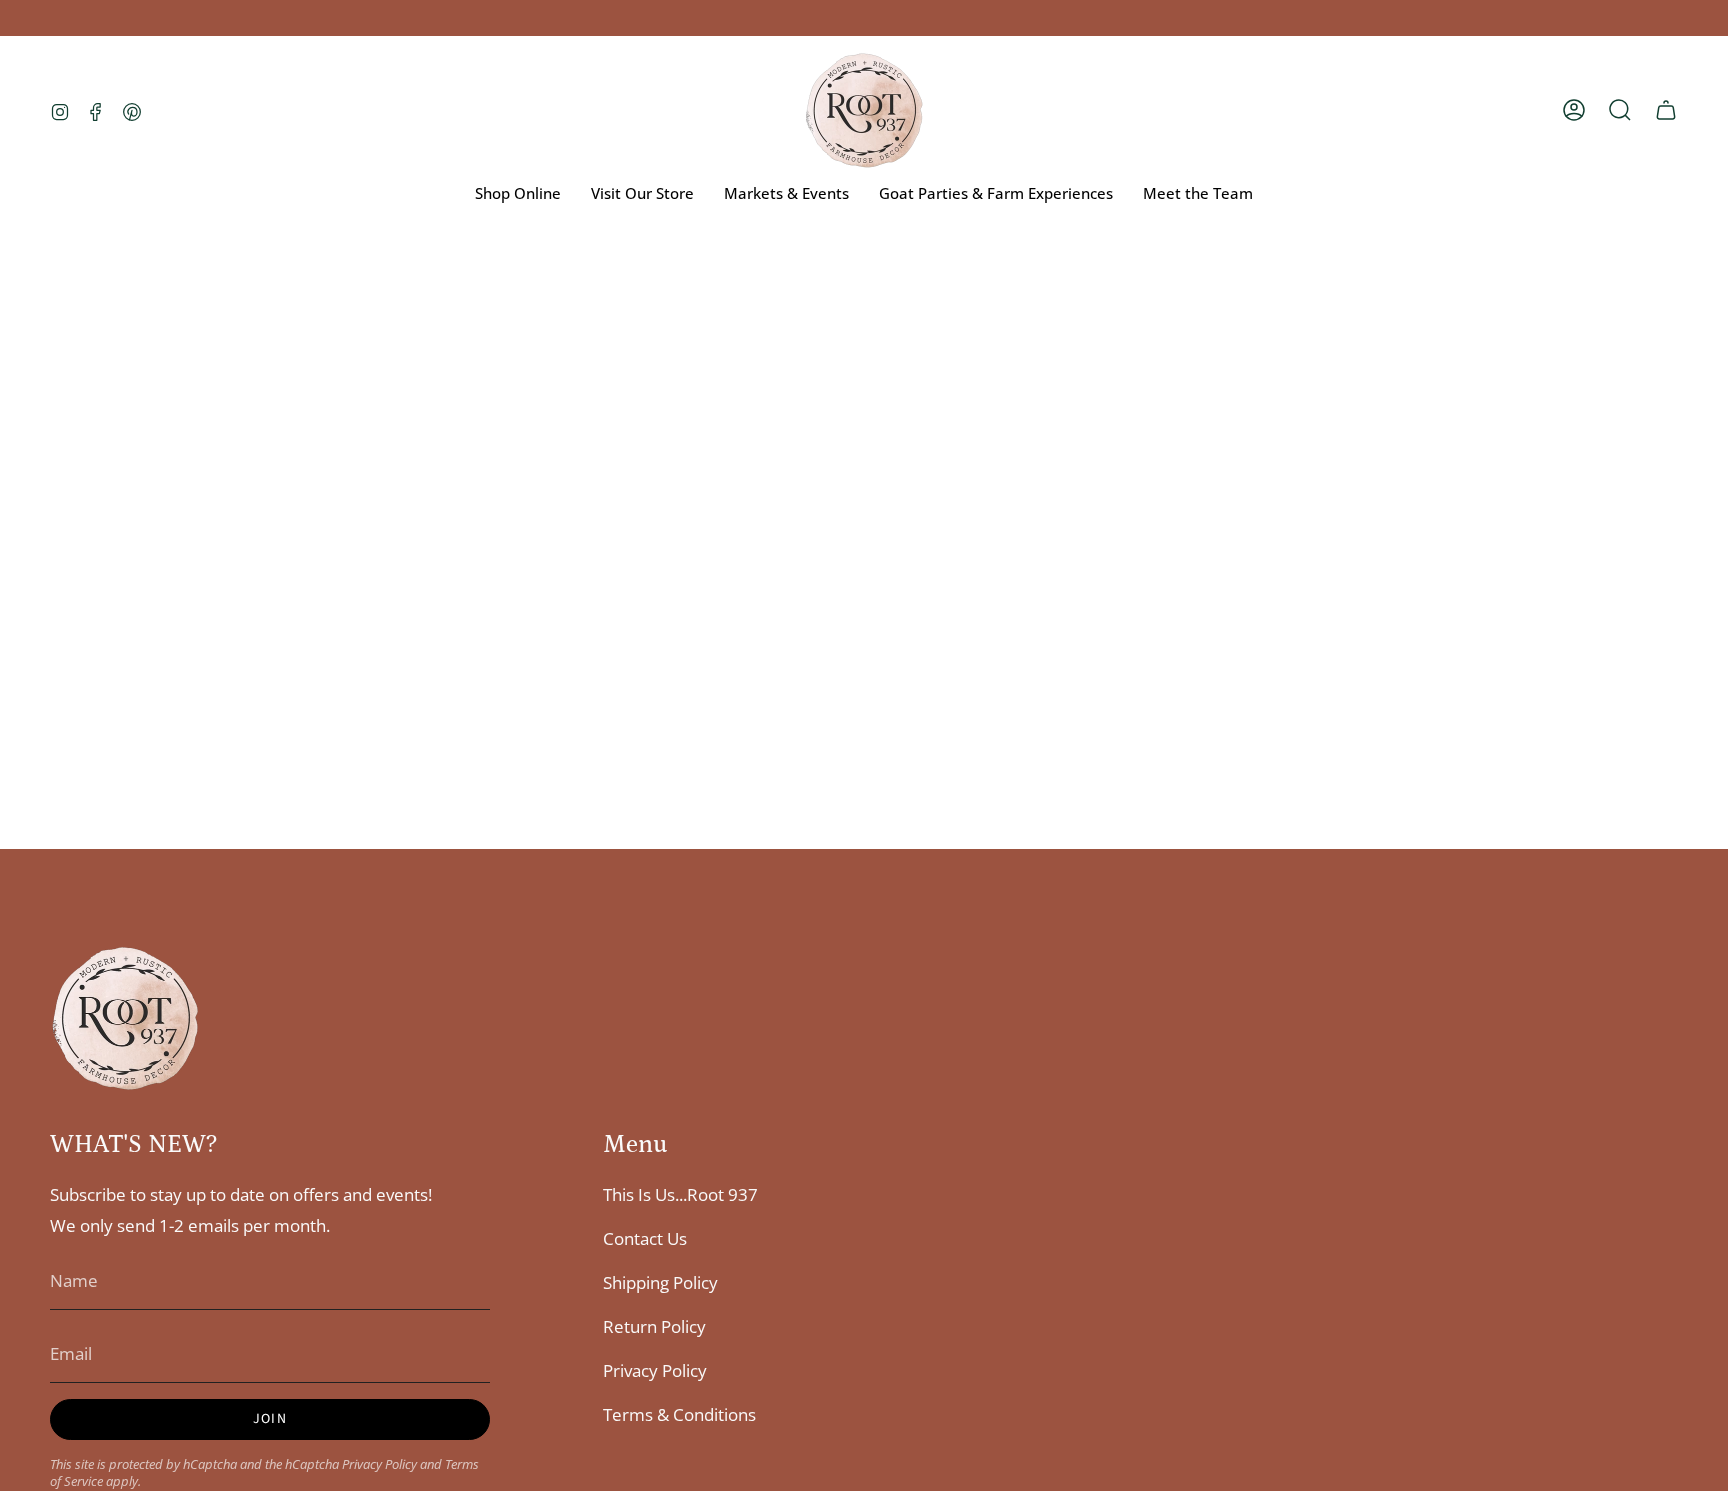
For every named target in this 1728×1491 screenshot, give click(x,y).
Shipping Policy (660, 1282)
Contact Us (645, 1238)
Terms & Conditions (679, 1414)
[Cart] (1666, 110)
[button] (1620, 110)
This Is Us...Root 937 (680, 1194)
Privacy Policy (379, 1464)
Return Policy (654, 1326)
